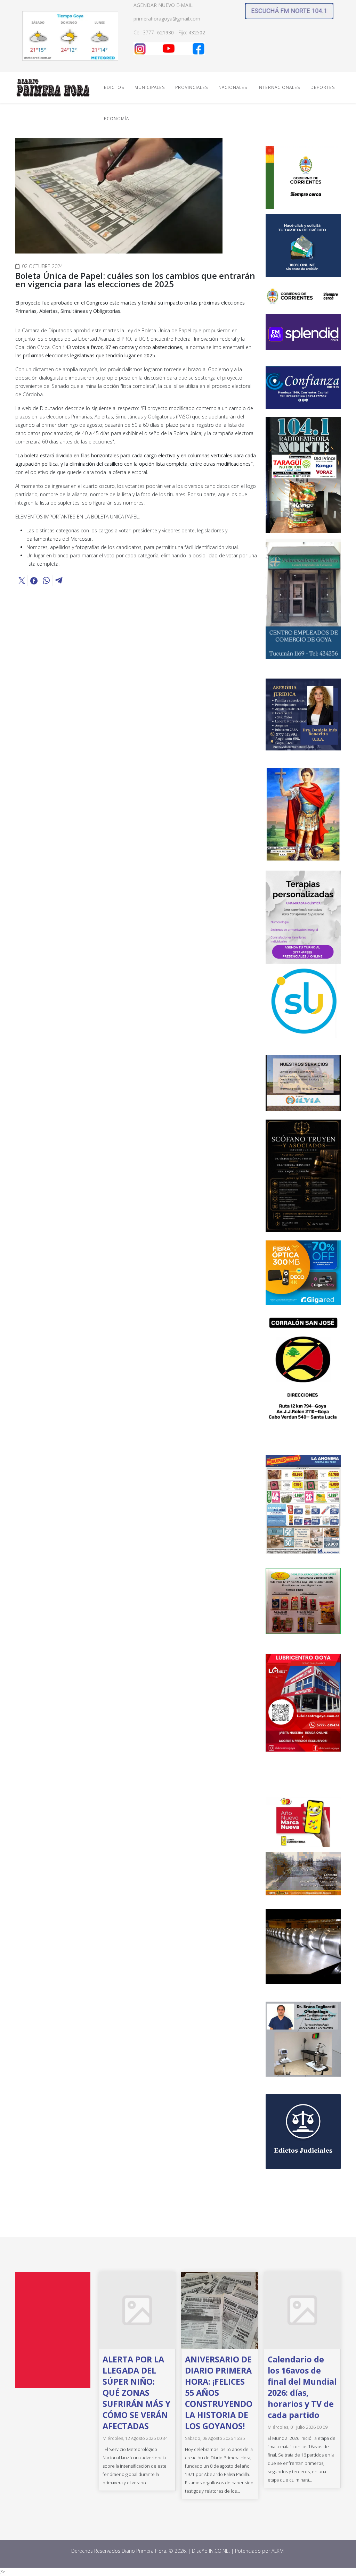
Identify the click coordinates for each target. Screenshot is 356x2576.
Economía (116, 119)
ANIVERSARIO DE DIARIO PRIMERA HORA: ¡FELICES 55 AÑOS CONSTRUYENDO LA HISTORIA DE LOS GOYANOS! (219, 2393)
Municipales (150, 87)
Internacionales (279, 87)
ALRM (278, 2551)
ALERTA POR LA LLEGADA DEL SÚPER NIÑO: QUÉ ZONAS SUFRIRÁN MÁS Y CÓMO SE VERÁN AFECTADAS (136, 2393)
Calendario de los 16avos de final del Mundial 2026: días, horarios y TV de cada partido (302, 2387)
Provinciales (192, 87)
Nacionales (233, 87)
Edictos (114, 87)
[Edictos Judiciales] (303, 2132)
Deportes (323, 87)
